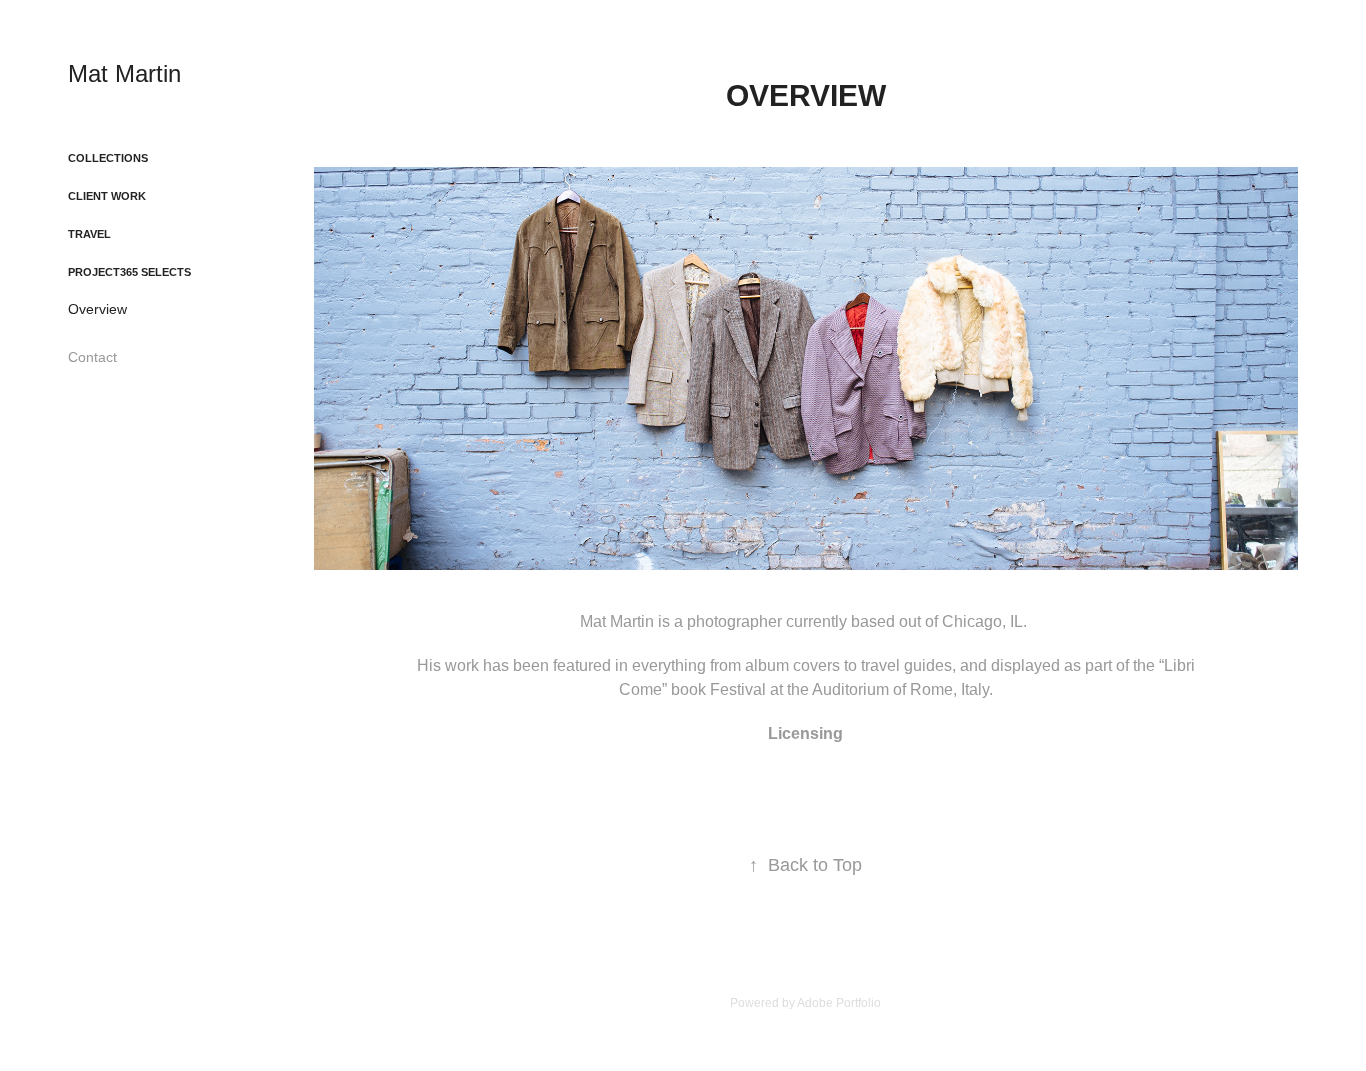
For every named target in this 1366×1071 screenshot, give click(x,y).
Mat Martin (124, 73)
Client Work (107, 196)
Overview (97, 309)
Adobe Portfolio (839, 1003)
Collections (108, 158)
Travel (89, 234)
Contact (92, 357)
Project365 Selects (129, 272)
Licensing (805, 733)
